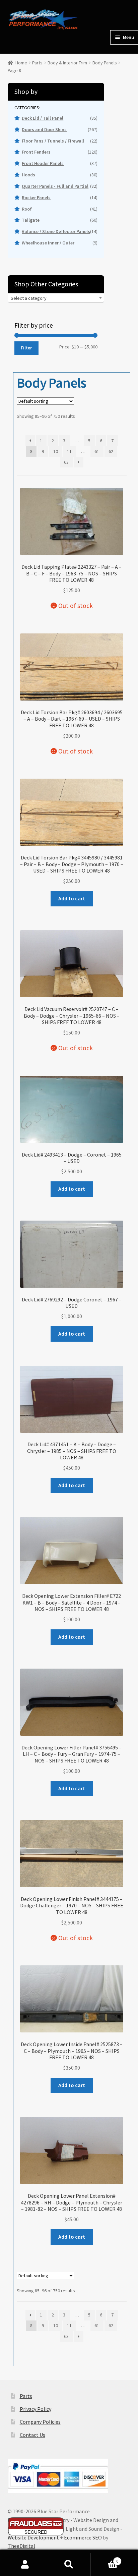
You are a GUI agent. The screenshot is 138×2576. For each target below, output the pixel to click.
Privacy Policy (36, 2409)
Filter (26, 348)
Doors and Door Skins (44, 129)
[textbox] (56, 298)
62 (111, 451)
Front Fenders (36, 152)
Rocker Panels (36, 198)
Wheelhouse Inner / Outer (48, 243)
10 (56, 451)
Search (69, 2565)
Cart (104, 2559)
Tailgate (31, 220)
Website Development (34, 2537)
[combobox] (56, 298)
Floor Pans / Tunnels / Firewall (53, 141)
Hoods (28, 175)
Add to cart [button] (72, 898)
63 (66, 462)
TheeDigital (21, 2546)
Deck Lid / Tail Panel (43, 118)
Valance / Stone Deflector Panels (56, 231)
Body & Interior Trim (67, 63)
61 (97, 451)
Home (21, 63)
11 (69, 451)
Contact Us (32, 2435)
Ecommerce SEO (83, 2537)
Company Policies (40, 2422)
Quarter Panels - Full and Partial (55, 186)
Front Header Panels (43, 163)
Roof (27, 209)
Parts (37, 63)
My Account (25, 2565)
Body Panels (105, 63)
